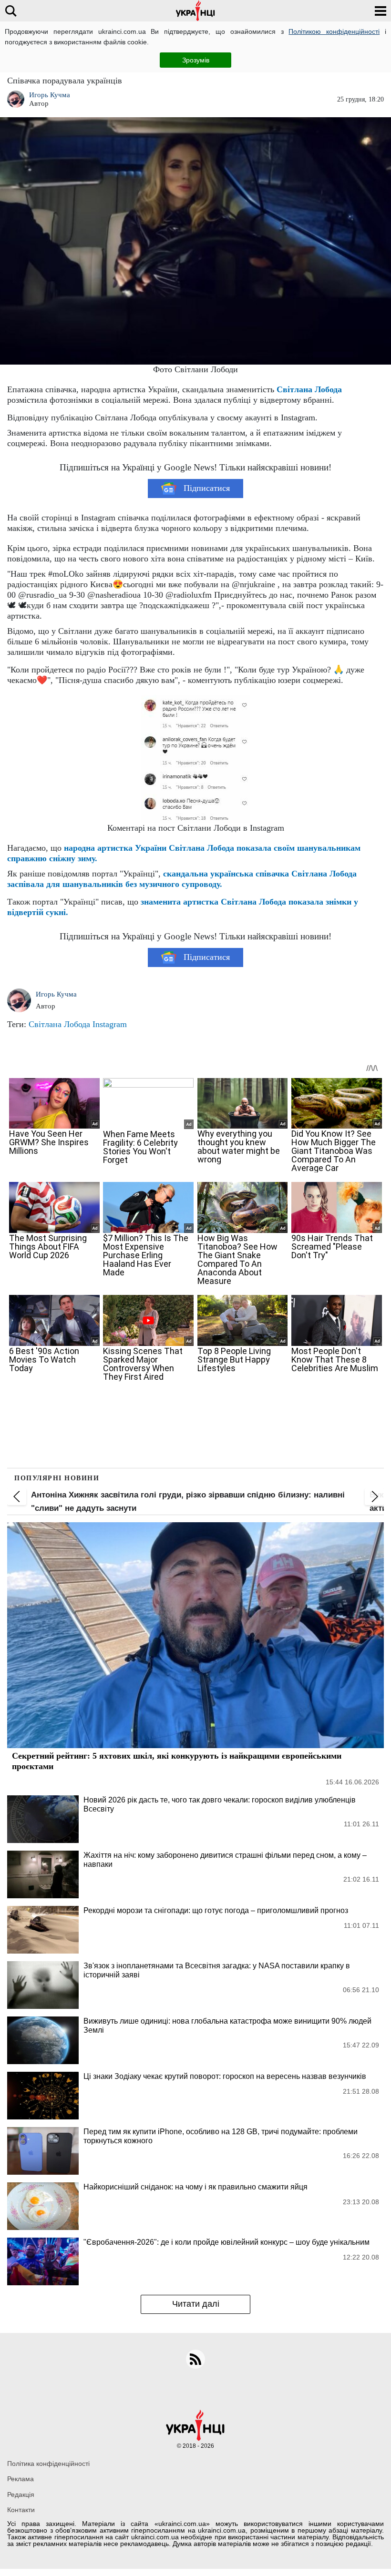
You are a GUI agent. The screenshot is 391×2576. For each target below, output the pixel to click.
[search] (11, 11)
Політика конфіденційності (48, 2464)
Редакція (21, 2495)
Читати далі (196, 2304)
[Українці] (195, 11)
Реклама (21, 2479)
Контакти (21, 2510)
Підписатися (207, 488)
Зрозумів (196, 60)
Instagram (110, 1024)
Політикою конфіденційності (334, 31)
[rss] (195, 2359)
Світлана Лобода (309, 389)
